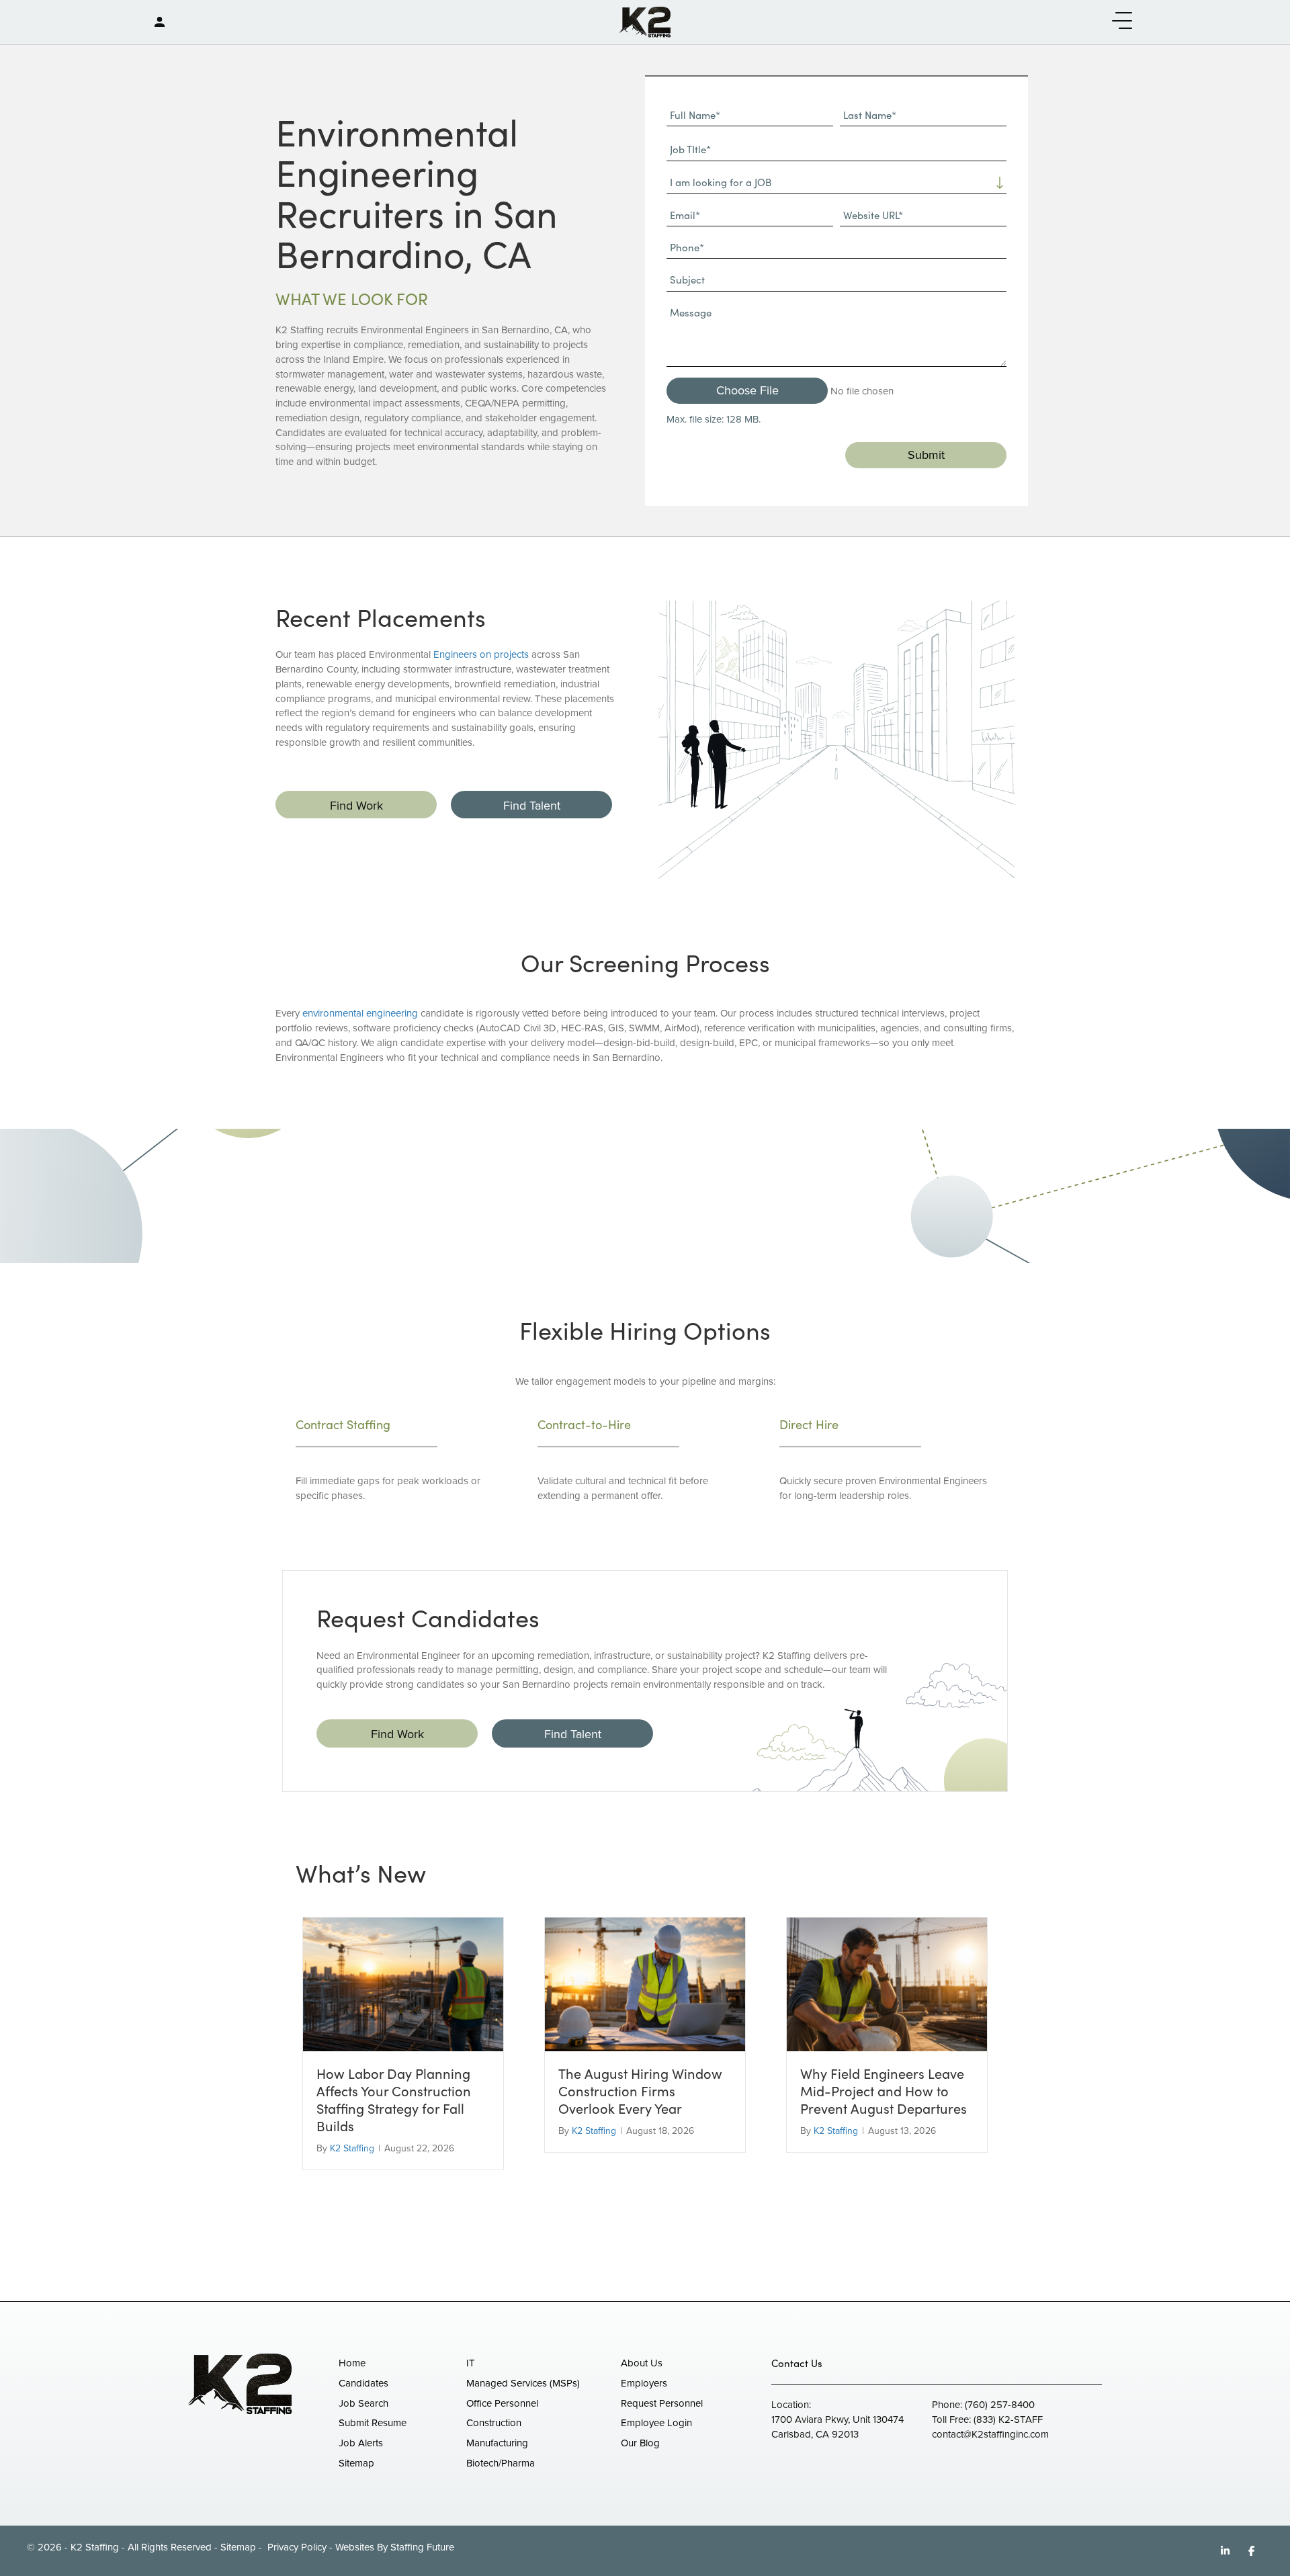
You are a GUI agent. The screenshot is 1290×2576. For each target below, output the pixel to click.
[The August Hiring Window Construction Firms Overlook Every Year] (645, 1983)
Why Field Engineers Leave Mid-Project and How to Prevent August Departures (884, 2091)
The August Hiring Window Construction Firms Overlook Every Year (640, 2091)
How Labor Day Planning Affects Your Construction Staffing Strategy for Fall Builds (394, 2099)
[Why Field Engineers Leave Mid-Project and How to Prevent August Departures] (887, 1983)
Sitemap (238, 2547)
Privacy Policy (296, 2547)
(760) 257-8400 (1000, 2405)
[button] (1119, 21)
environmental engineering (360, 1013)
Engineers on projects (481, 654)
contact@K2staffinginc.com (990, 2434)
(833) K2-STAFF (1008, 2419)
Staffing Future (422, 2547)
